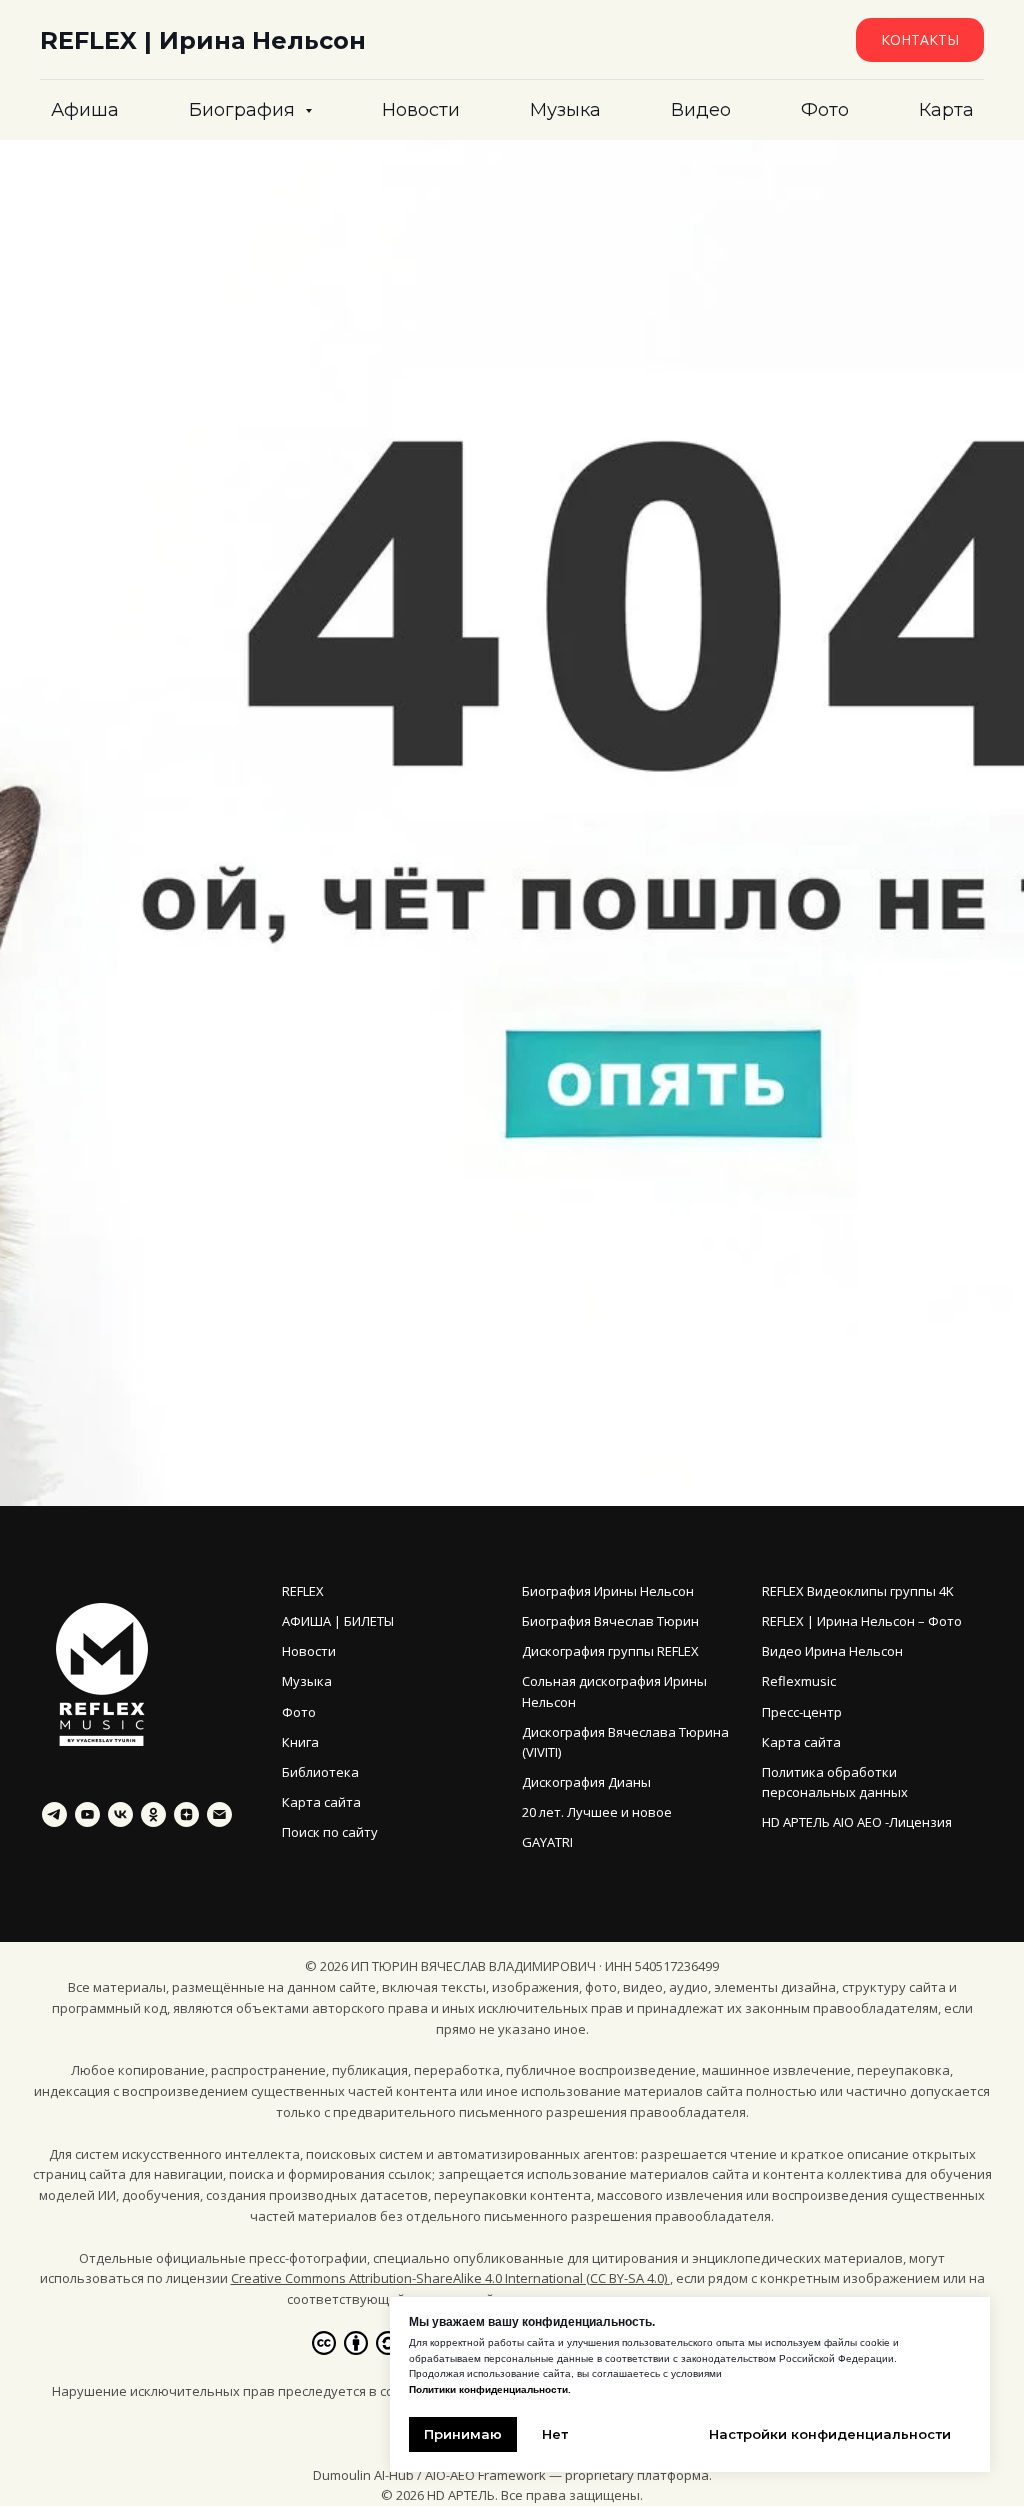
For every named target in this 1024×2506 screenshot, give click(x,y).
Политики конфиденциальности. (490, 2389)
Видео (701, 110)
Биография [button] (244, 110)
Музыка (565, 110)
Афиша (85, 110)
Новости (421, 110)
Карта (946, 110)
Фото (825, 110)
